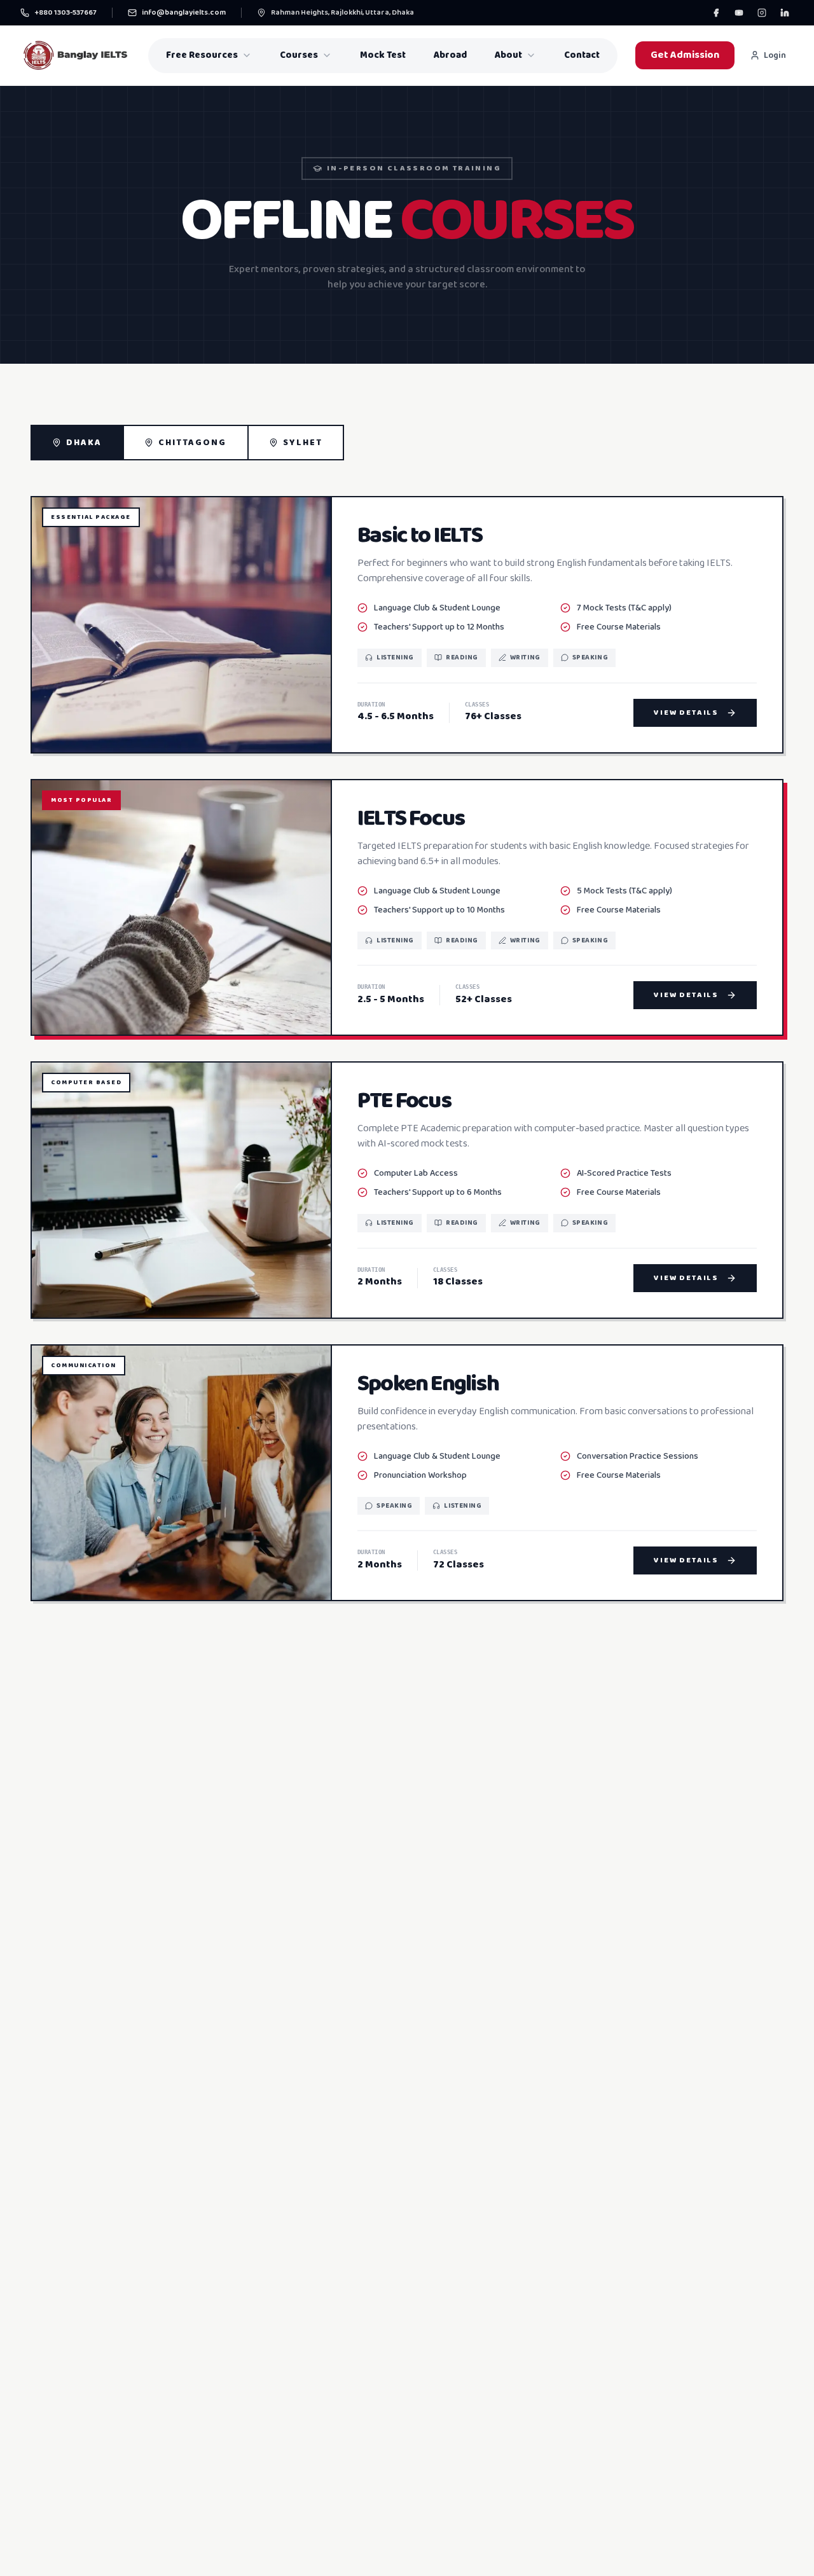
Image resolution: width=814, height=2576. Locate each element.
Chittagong (193, 443)
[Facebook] (716, 13)
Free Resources (202, 55)
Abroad (450, 55)
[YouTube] (739, 13)
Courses (299, 55)
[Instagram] (762, 13)
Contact (582, 55)
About (508, 55)
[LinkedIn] (785, 13)
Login (775, 55)
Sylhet (303, 443)
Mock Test (383, 55)
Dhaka (84, 443)
